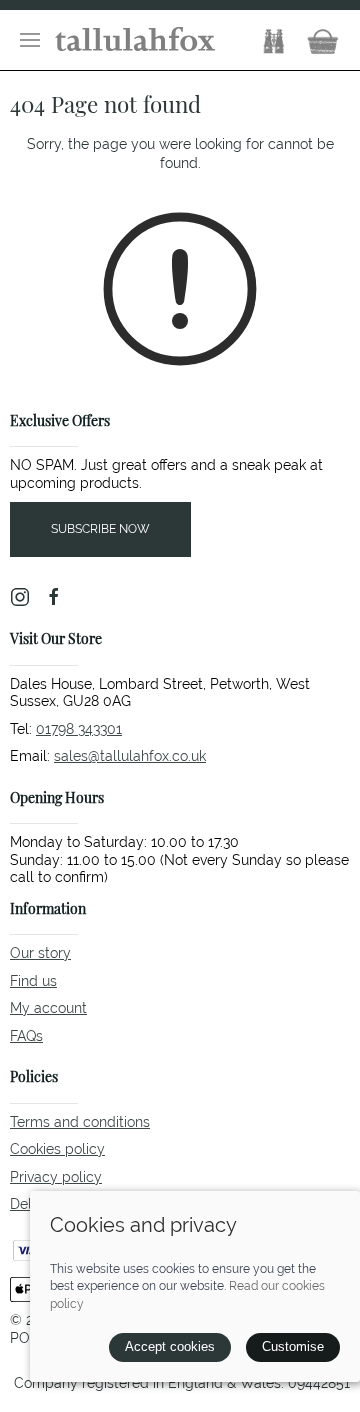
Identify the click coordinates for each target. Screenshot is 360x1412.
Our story (40, 953)
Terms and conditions (80, 1122)
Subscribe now (100, 529)
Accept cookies (170, 1346)
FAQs (26, 1036)
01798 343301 (79, 729)
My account (48, 1008)
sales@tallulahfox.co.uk (130, 756)
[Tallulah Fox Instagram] (20, 597)
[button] (30, 40)
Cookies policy (57, 1149)
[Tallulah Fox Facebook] (54, 597)
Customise (293, 1346)
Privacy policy (56, 1177)
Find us (33, 981)
